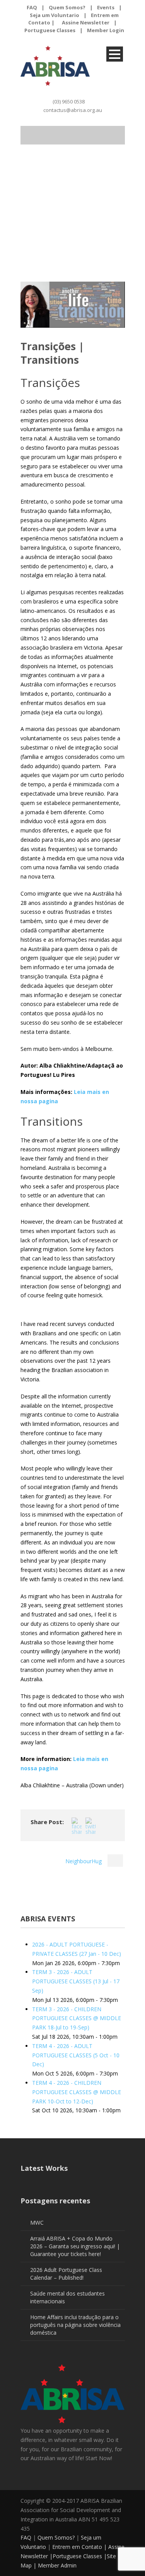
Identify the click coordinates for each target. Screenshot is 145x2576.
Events (106, 7)
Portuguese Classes (50, 30)
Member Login (106, 30)
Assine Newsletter (86, 22)
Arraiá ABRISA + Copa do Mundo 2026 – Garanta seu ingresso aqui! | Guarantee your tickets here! (75, 2246)
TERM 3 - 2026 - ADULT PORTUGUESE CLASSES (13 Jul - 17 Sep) (76, 1981)
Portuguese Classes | (80, 2556)
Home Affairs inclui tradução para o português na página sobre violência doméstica (75, 2325)
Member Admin (57, 2565)
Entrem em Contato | (80, 2547)
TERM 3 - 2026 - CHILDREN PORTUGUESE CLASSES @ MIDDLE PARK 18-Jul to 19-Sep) (77, 2018)
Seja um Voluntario (55, 15)
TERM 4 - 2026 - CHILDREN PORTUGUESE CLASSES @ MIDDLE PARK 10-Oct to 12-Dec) (77, 2092)
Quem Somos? (67, 7)
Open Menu (115, 54)
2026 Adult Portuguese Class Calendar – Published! (66, 2274)
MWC (37, 2223)
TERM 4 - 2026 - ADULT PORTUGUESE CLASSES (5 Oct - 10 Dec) (76, 2055)
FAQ (32, 7)
